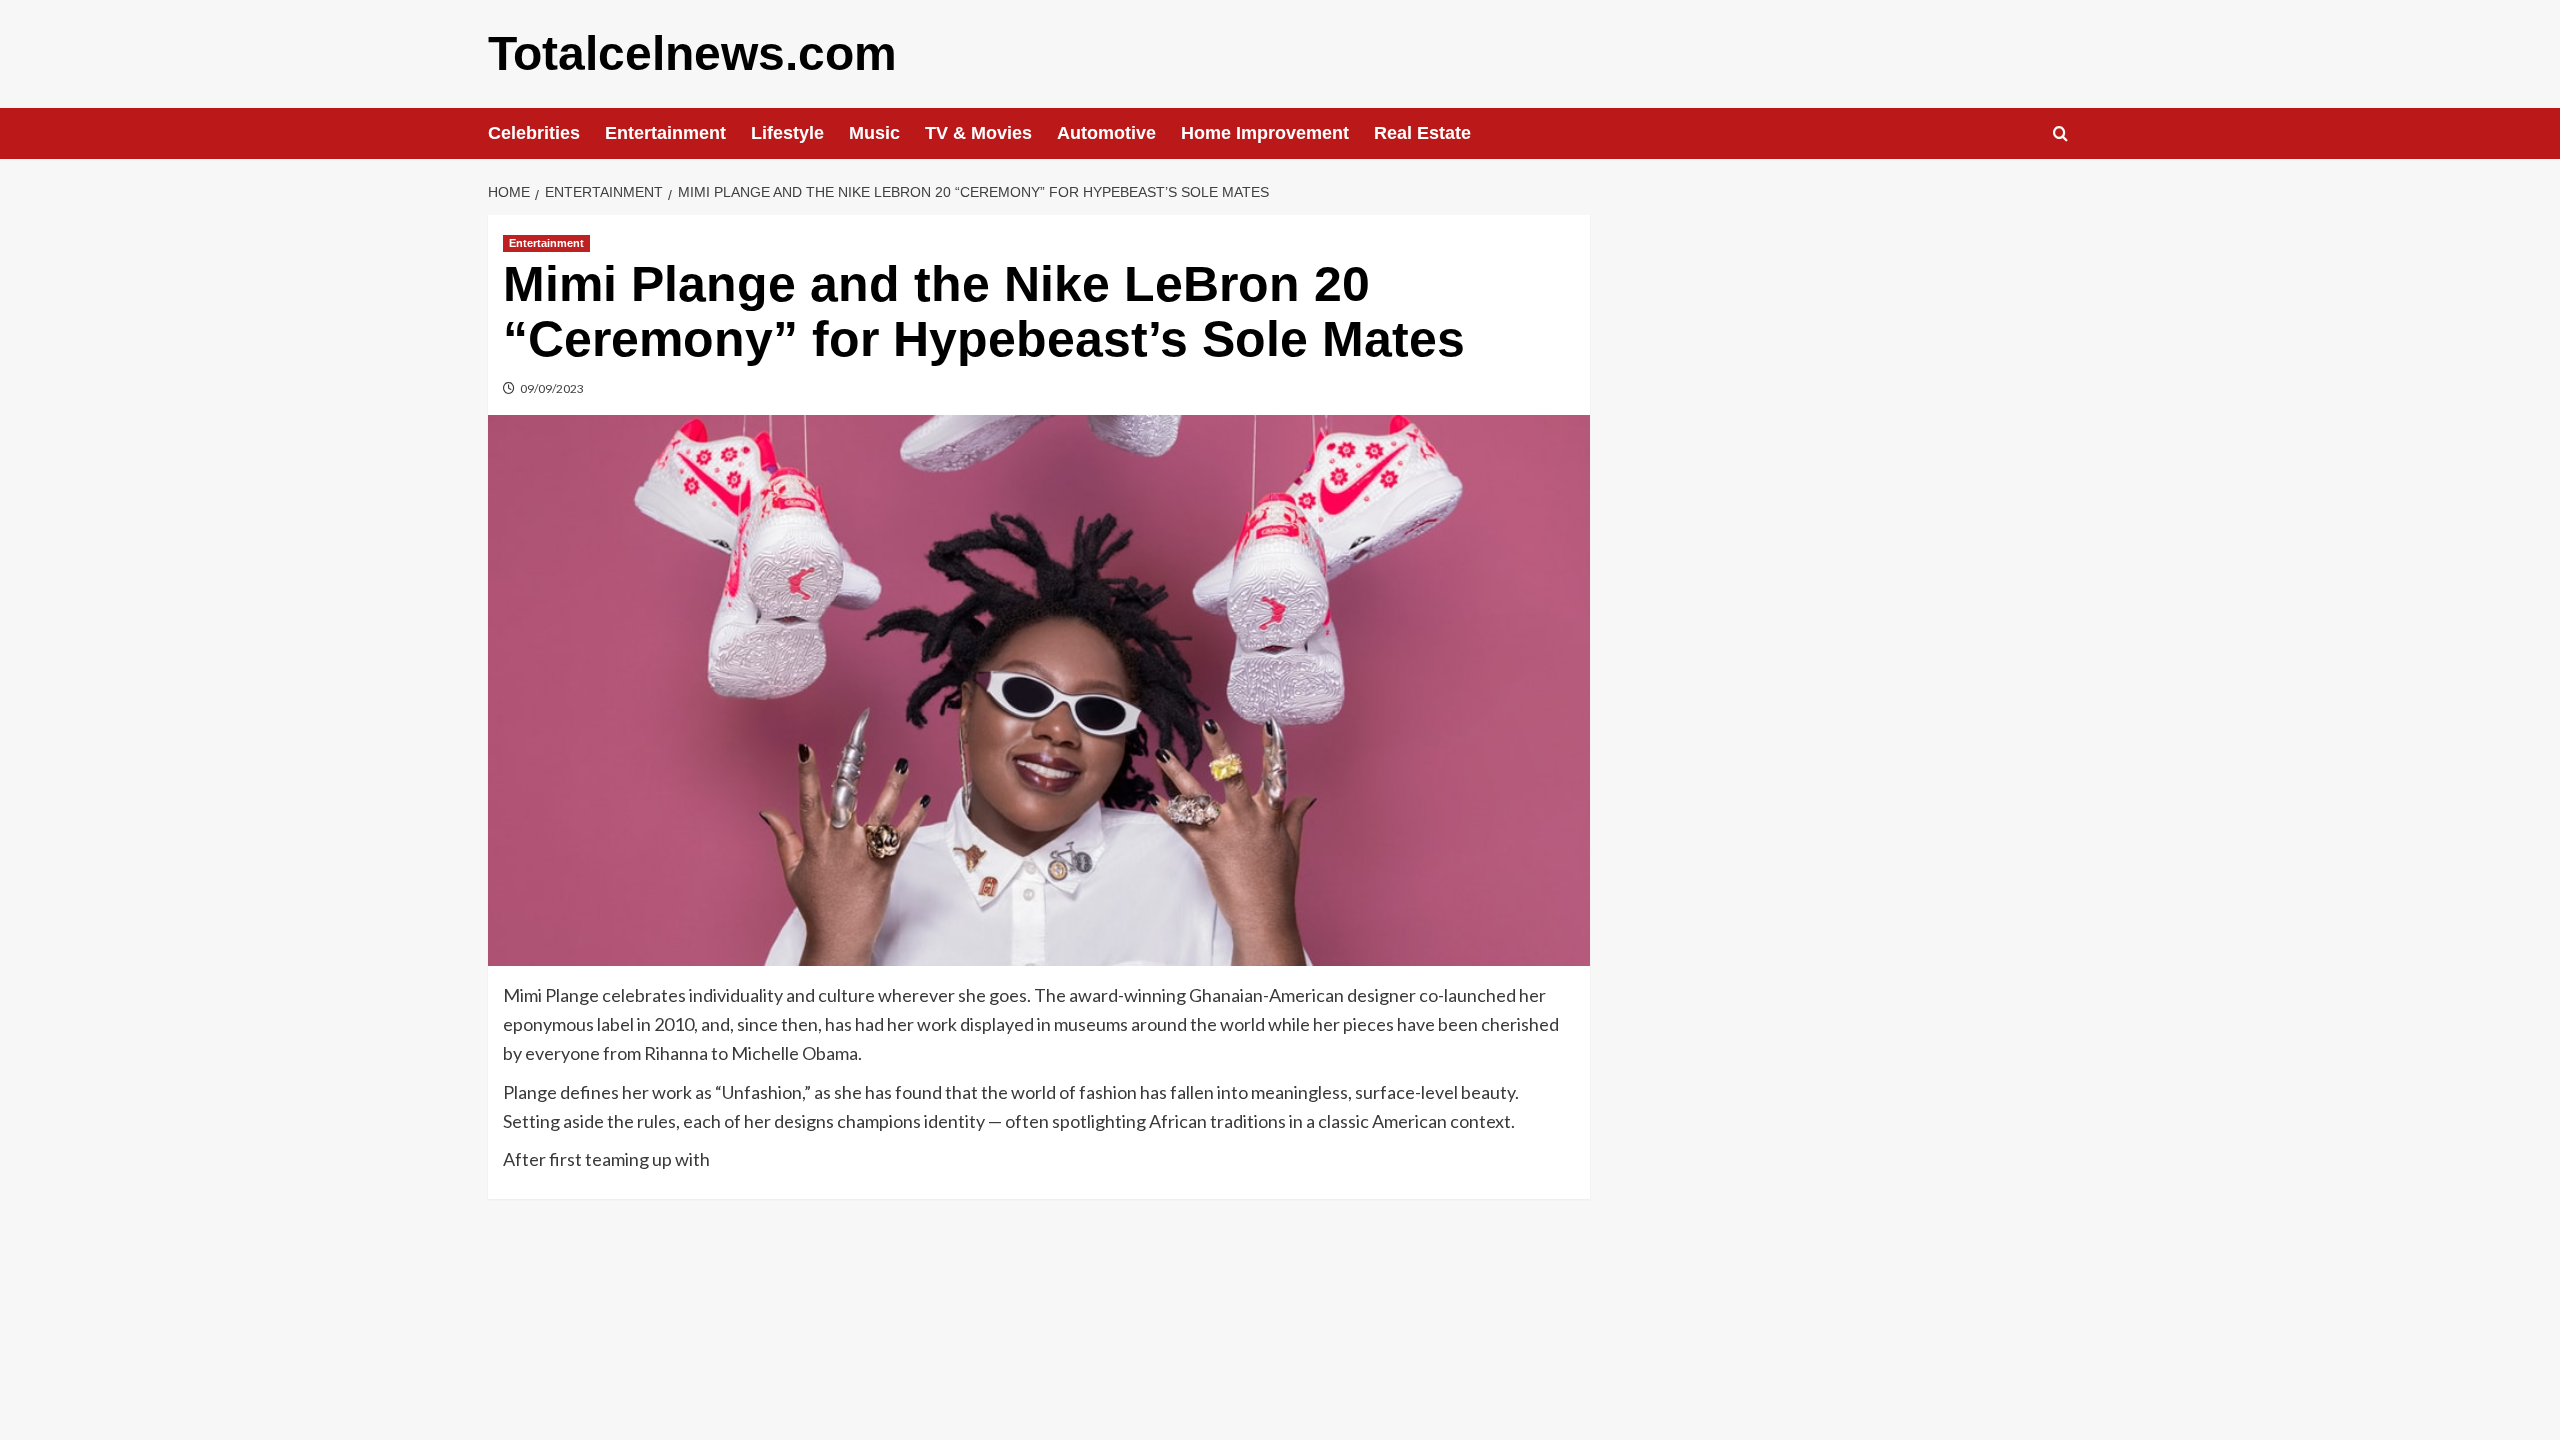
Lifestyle (787, 133)
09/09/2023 (552, 388)
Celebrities (534, 133)
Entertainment (665, 133)
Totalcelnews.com (692, 53)
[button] (2060, 133)
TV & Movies (978, 133)
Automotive (1106, 133)
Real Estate (1422, 133)
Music (874, 133)
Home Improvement (1265, 133)
